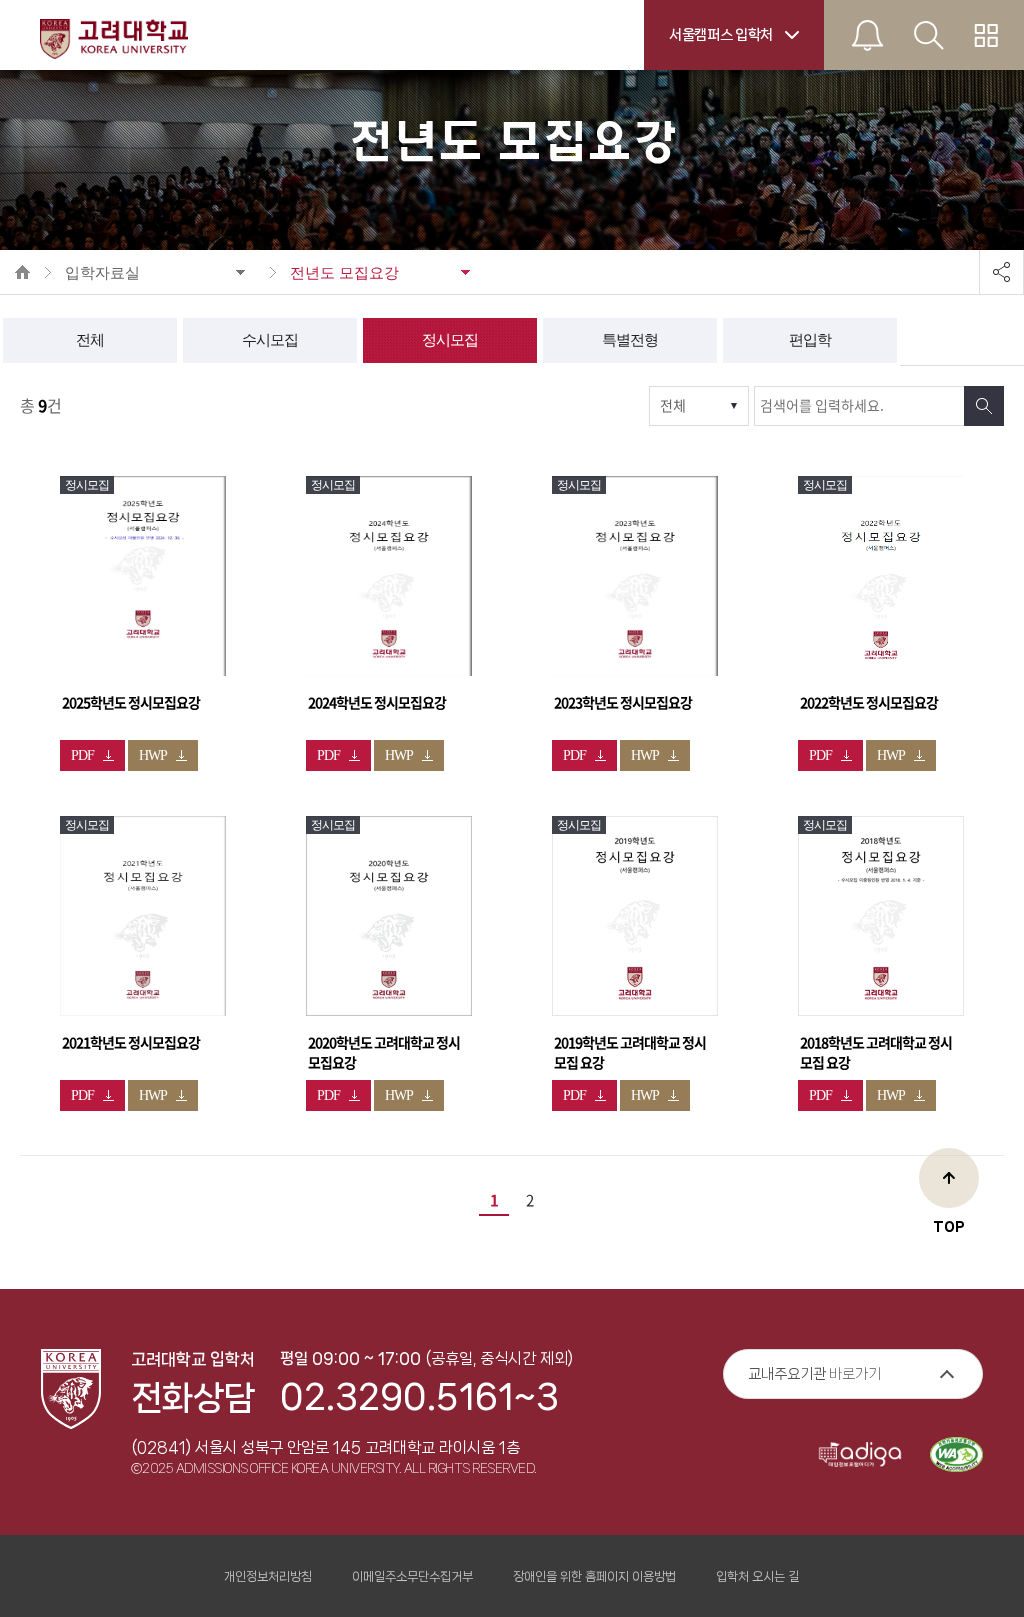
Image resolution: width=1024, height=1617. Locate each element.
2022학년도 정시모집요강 (869, 703)
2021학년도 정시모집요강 (131, 1043)
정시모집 (450, 340)
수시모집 (270, 340)
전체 (90, 340)
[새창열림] (860, 1456)
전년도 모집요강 (344, 273)
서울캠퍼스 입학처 (721, 35)
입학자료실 (102, 273)
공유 (1001, 272)
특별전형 (630, 340)
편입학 (810, 340)
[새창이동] (143, 576)
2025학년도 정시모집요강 (131, 703)
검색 (984, 406)
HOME (22, 272)
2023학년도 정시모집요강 (623, 703)
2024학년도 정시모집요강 (377, 703)
